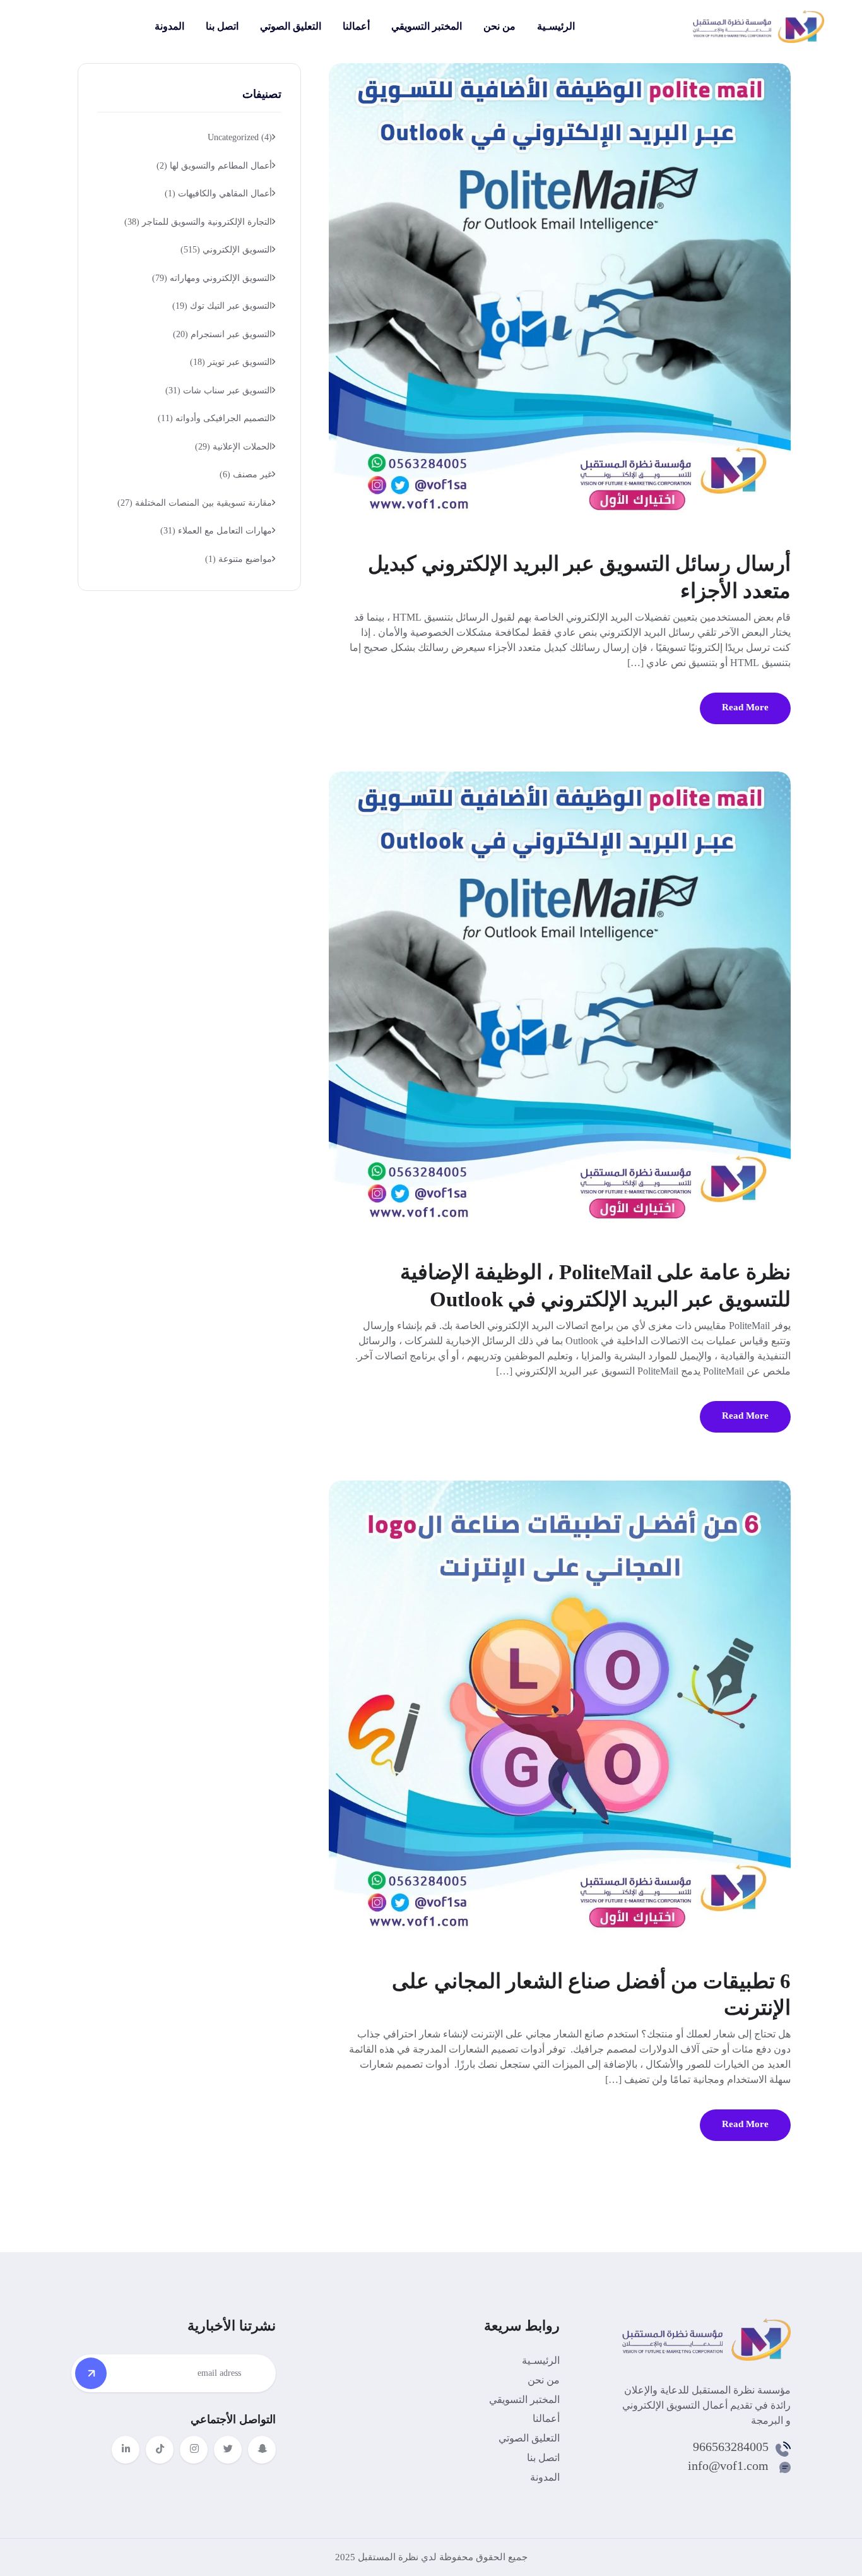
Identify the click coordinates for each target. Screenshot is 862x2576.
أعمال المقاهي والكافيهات (218, 194)
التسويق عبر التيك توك (222, 306)
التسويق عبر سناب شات (219, 391)
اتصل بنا (222, 26)
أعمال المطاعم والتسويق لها (214, 166)
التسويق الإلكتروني (226, 250)
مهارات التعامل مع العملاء (216, 531)
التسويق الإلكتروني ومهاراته (212, 278)
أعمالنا (356, 26)
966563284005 (731, 2447)
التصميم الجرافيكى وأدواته (215, 418)
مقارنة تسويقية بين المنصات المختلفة (195, 503)
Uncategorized (240, 137)
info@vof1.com (728, 2466)
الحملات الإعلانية (233, 447)
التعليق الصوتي (291, 26)
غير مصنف (246, 474)
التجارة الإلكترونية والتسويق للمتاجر (198, 222)
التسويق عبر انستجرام (222, 334)
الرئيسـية (556, 26)
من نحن (499, 26)
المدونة (169, 26)
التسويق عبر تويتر (231, 362)
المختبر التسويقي (427, 26)
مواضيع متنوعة (239, 559)
